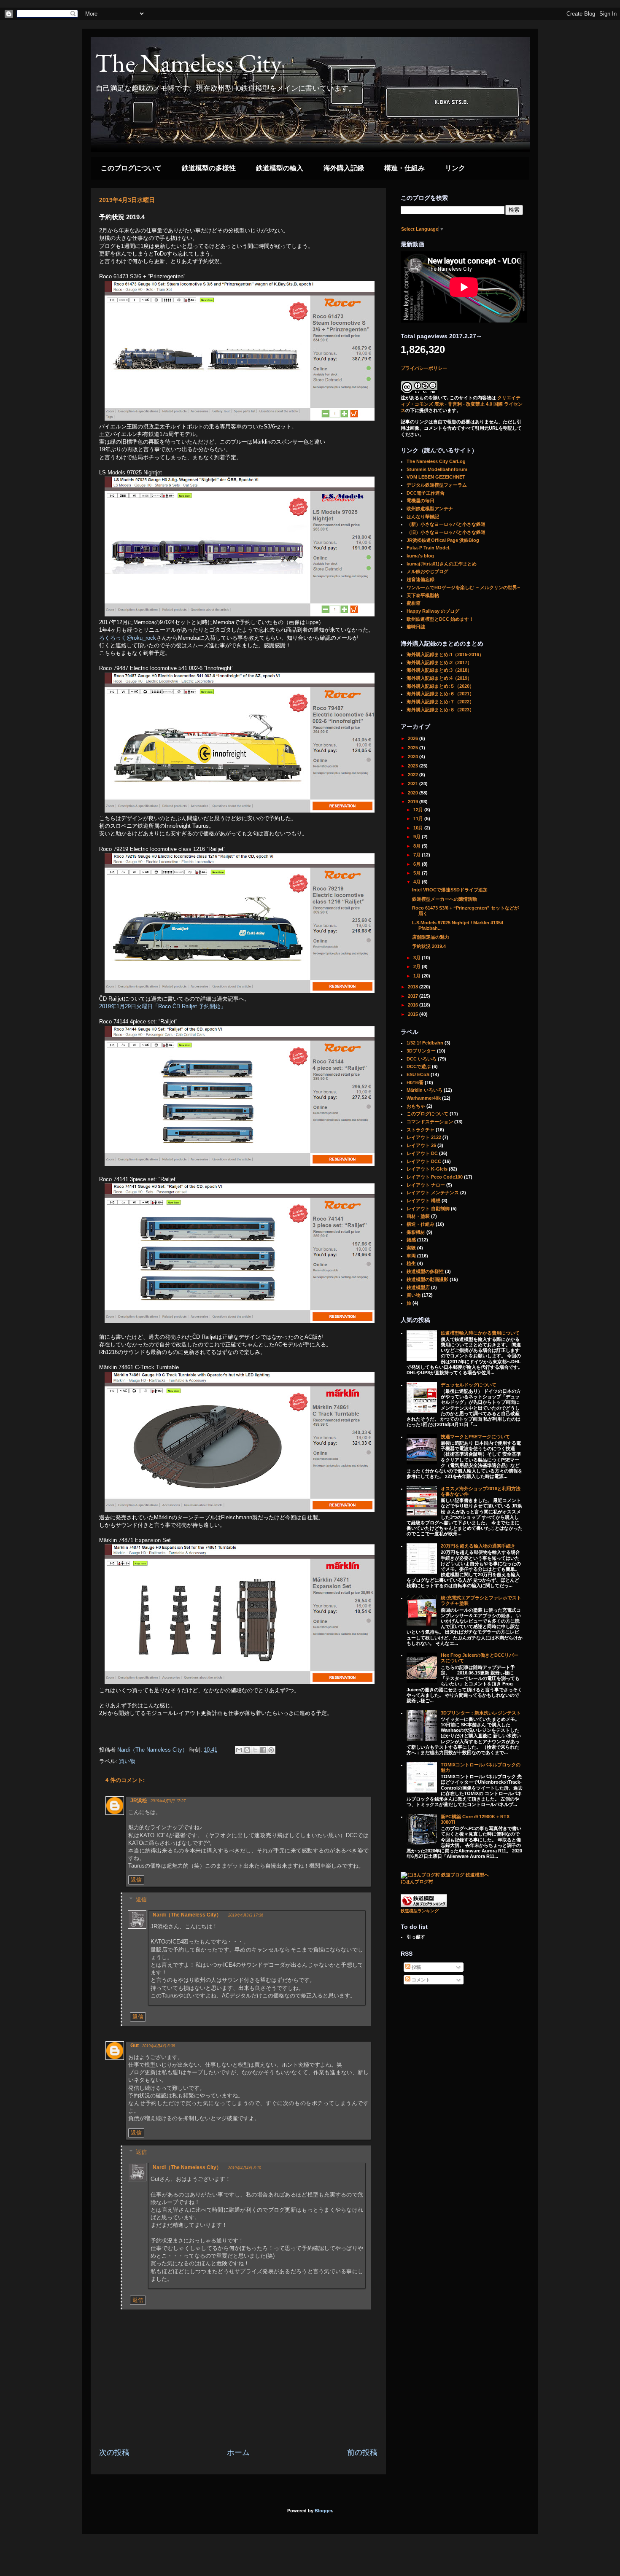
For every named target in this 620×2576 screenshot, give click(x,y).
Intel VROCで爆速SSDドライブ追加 (450, 890)
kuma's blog (420, 556)
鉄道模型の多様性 (209, 168)
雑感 (411, 1240)
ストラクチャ (421, 1130)
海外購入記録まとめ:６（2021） (440, 694)
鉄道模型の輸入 (280, 168)
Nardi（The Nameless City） (187, 1915)
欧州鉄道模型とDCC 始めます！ (440, 619)
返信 (136, 1880)
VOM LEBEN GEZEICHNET (436, 477)
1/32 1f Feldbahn (425, 1043)
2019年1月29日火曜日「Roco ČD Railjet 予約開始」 (163, 1006)
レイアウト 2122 (424, 1137)
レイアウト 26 (421, 1145)
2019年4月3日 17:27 (168, 1801)
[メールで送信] (239, 1750)
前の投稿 (362, 2452)
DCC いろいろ (422, 1059)
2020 (414, 793)
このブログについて (131, 168)
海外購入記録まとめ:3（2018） (439, 670)
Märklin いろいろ (425, 1090)
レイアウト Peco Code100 (435, 1177)
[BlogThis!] (247, 1750)
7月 (418, 855)
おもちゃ (416, 1106)
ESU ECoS (418, 1074)
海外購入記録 (344, 168)
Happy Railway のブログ (433, 611)
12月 (419, 810)
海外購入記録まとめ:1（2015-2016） (445, 654)
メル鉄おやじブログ (427, 571)
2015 (414, 1014)
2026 (414, 738)
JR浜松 (139, 1801)
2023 (414, 766)
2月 (418, 966)
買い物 (127, 1761)
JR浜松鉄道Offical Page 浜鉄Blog (443, 540)
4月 (418, 882)
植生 (411, 1263)
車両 (411, 1256)
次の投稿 (114, 2452)
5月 (418, 873)
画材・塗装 (418, 1216)
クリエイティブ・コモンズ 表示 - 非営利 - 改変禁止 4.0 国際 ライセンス (462, 404)
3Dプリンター (421, 1051)
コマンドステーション (430, 1122)
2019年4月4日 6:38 (159, 2046)
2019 (414, 802)
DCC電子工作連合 (426, 493)
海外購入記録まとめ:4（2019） (439, 678)
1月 (418, 976)
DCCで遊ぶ (419, 1066)
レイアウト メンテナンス (433, 1192)
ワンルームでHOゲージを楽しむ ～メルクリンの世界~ (463, 587)
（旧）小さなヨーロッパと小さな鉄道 (446, 532)
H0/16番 (415, 1082)
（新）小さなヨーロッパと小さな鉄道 (446, 524)
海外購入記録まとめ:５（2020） (440, 686)
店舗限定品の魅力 (431, 937)
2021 (414, 783)
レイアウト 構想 (423, 1201)
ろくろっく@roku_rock (128, 638)
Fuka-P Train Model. (429, 548)
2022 (414, 775)
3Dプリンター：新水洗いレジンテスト (481, 1713)
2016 (414, 1005)
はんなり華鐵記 (423, 517)
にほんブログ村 (417, 1882)
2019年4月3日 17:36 (246, 1915)
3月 (418, 958)
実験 (411, 1248)
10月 (419, 828)
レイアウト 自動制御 (428, 1209)
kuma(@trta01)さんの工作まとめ (442, 564)
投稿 (416, 1967)
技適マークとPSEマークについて (475, 1437)
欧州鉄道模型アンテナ (430, 509)
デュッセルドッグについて (469, 1385)
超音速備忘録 (421, 579)
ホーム (238, 2452)
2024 (414, 756)
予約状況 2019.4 (429, 946)
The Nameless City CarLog (436, 461)
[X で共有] (255, 1750)
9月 (418, 837)
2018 (414, 987)
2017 (414, 996)
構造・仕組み (404, 168)
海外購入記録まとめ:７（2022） (440, 702)
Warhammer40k (424, 1098)
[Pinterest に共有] (271, 1750)
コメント (420, 1980)
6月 (418, 864)
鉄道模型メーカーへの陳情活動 (445, 899)
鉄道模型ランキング (420, 1911)
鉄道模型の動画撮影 (427, 1279)
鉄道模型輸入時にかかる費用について (480, 1333)
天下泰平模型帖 (423, 595)
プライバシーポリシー (424, 368)
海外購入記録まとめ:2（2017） (439, 662)
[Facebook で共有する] (263, 1750)
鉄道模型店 (418, 1287)
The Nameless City (188, 63)
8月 (418, 846)
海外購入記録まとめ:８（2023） (440, 710)
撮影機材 (416, 1232)
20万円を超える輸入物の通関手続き (478, 1546)
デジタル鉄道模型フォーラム (437, 485)
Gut (135, 2046)
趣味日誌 (416, 627)
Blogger (323, 2511)
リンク (455, 168)
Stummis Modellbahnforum (437, 469)
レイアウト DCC (424, 1161)
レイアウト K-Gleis (427, 1169)
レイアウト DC (422, 1153)
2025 (414, 748)
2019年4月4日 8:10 (245, 2168)
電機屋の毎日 (421, 501)
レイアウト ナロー (426, 1185)
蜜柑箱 (414, 603)
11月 (419, 818)
